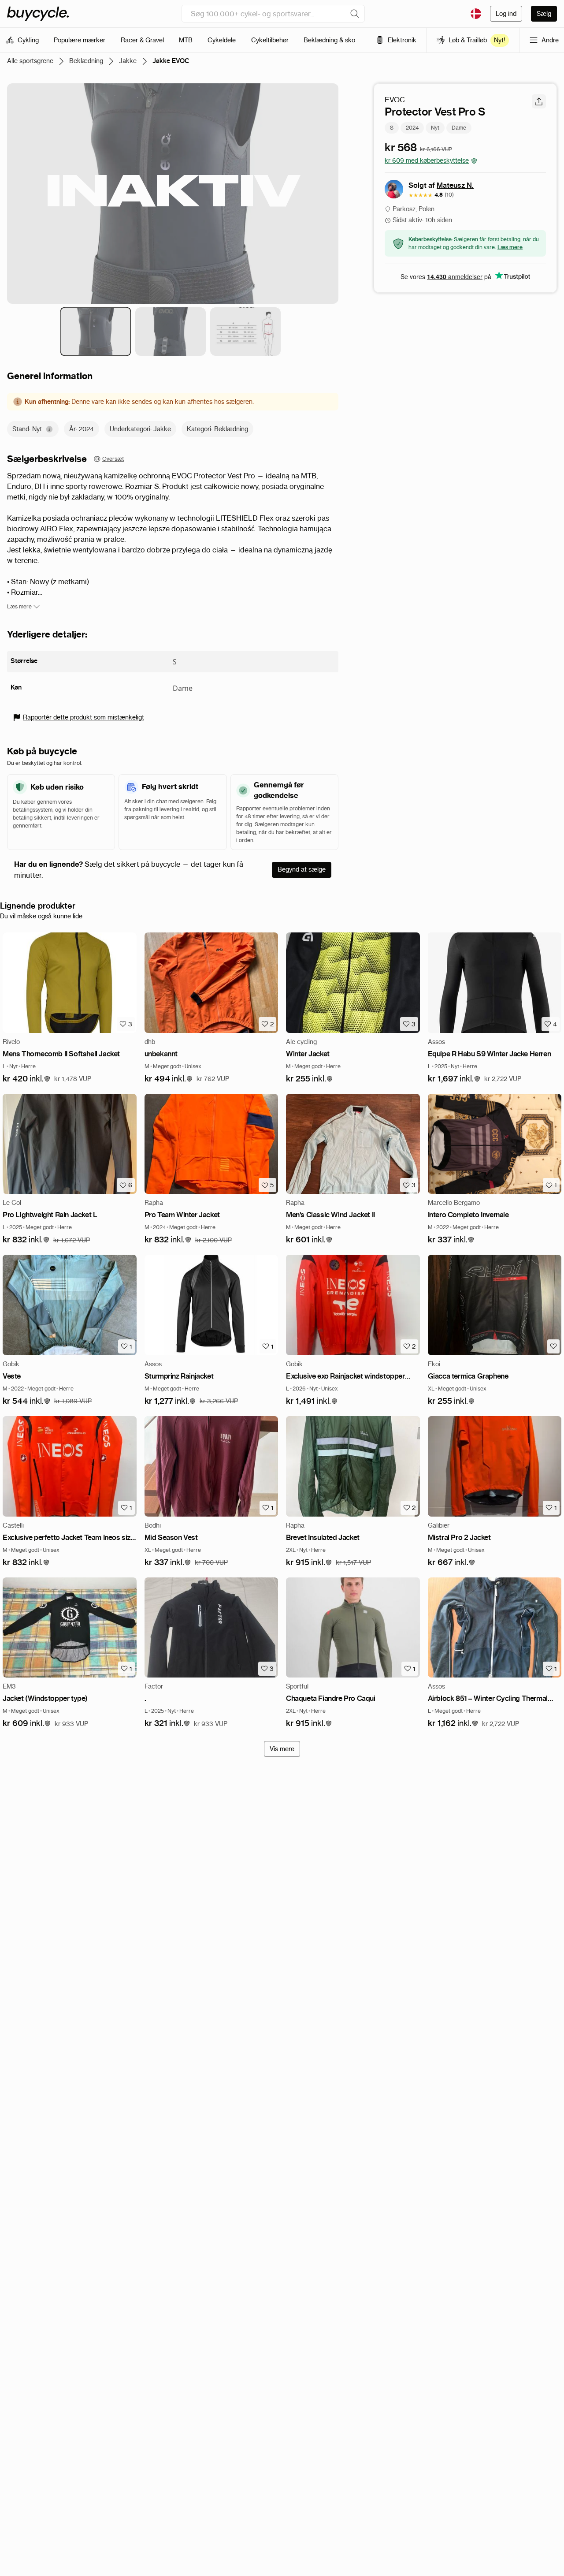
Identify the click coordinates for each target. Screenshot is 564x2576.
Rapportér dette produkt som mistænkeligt (83, 717)
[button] (27, 1079)
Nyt (435, 128)
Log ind (506, 14)
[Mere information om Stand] (49, 429)
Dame (459, 128)
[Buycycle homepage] (38, 14)
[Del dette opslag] (539, 101)
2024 (412, 128)
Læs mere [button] (510, 247)
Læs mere (19, 606)
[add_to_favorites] (553, 1346)
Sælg (544, 14)
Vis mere (282, 1749)
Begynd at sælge (302, 869)
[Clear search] (355, 14)
